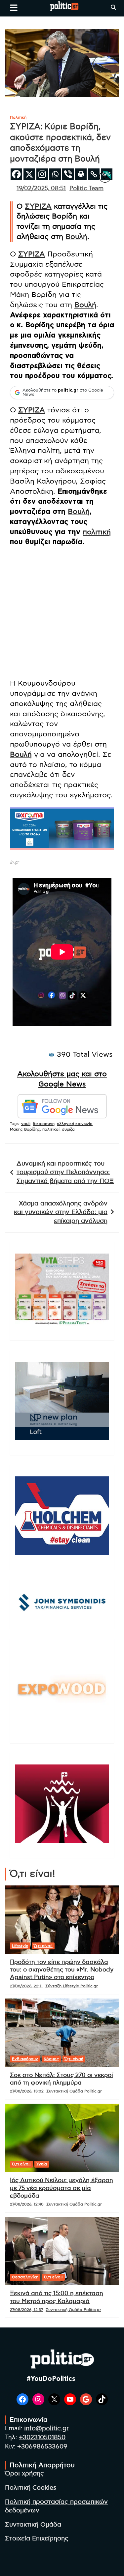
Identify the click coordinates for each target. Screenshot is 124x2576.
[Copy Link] (94, 174)
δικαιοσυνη (44, 1124)
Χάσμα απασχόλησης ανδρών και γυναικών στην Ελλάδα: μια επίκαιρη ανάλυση (61, 1212)
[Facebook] (16, 174)
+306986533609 (42, 2447)
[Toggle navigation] (14, 8)
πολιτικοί (51, 1129)
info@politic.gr (46, 2428)
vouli (26, 1124)
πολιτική (97, 532)
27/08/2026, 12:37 (26, 2310)
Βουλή (76, 237)
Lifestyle (20, 1946)
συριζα (68, 1129)
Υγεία (42, 2164)
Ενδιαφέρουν (25, 2059)
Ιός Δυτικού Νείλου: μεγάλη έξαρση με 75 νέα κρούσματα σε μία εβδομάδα (62, 2188)
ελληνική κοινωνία (75, 1124)
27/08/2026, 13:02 (27, 2091)
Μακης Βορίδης (25, 1129)
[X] (29, 174)
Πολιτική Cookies (31, 2488)
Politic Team (86, 189)
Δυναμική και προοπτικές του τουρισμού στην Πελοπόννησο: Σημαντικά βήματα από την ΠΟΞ (65, 1172)
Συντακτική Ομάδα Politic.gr (74, 2091)
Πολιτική (18, 117)
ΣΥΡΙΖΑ (38, 206)
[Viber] (68, 174)
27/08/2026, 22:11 (26, 1986)
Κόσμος (51, 2059)
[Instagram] (42, 174)
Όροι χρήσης (24, 2474)
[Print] (81, 174)
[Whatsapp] (55, 174)
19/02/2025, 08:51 (41, 189)
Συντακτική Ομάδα (33, 2525)
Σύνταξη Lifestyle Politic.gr (72, 1986)
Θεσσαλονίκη (25, 2277)
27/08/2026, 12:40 (27, 2204)
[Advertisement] (62, 614)
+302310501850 (42, 2437)
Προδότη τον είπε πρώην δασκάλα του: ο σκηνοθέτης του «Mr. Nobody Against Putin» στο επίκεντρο (62, 1970)
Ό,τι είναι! (43, 1946)
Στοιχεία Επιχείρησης (37, 2539)
